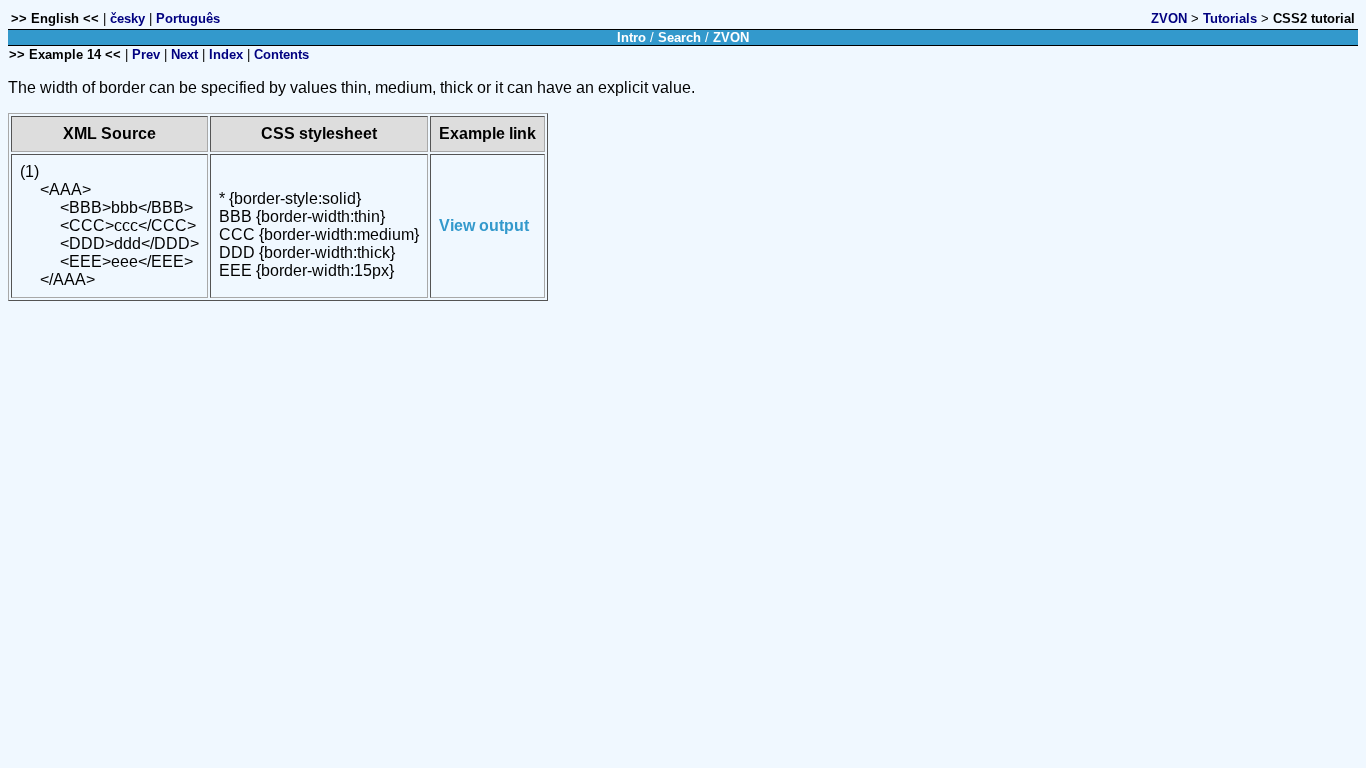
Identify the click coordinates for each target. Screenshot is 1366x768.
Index (226, 54)
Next (184, 54)
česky (127, 18)
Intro (631, 37)
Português (188, 18)
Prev (146, 54)
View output (484, 225)
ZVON (1169, 18)
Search (679, 37)
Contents (281, 54)
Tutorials (1230, 18)
